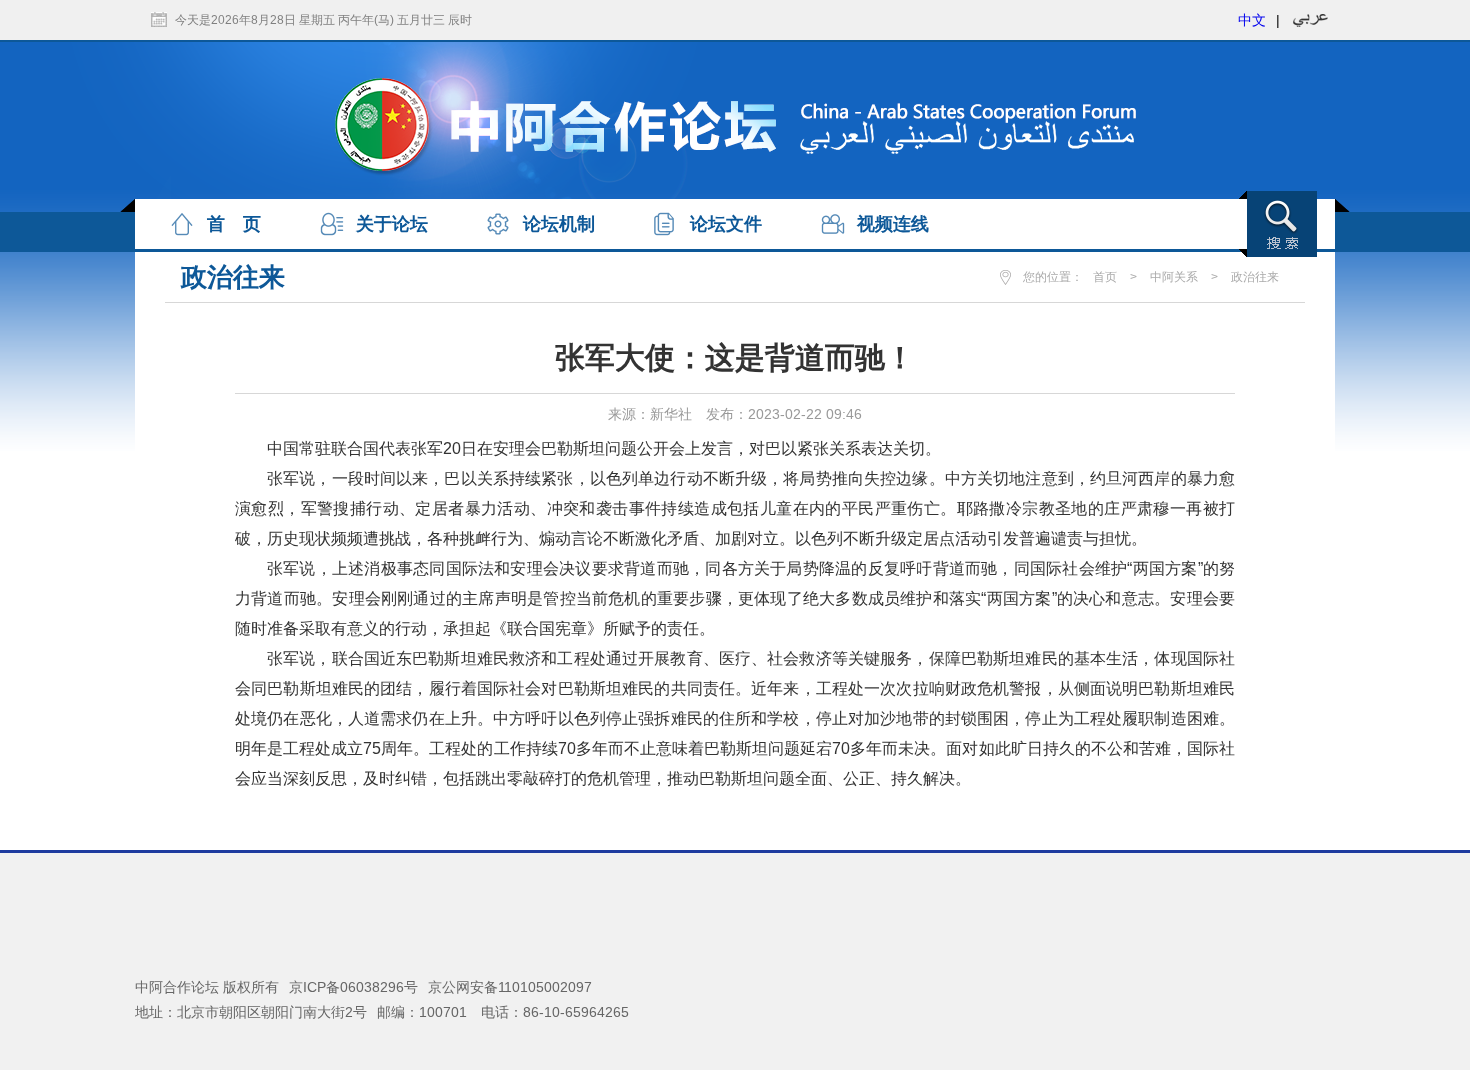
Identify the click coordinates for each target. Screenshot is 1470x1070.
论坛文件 (726, 224)
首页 (1105, 277)
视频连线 (893, 224)
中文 (1252, 20)
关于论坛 (392, 224)
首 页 (234, 224)
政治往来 (1255, 277)
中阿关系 (1174, 277)
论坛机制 (559, 224)
